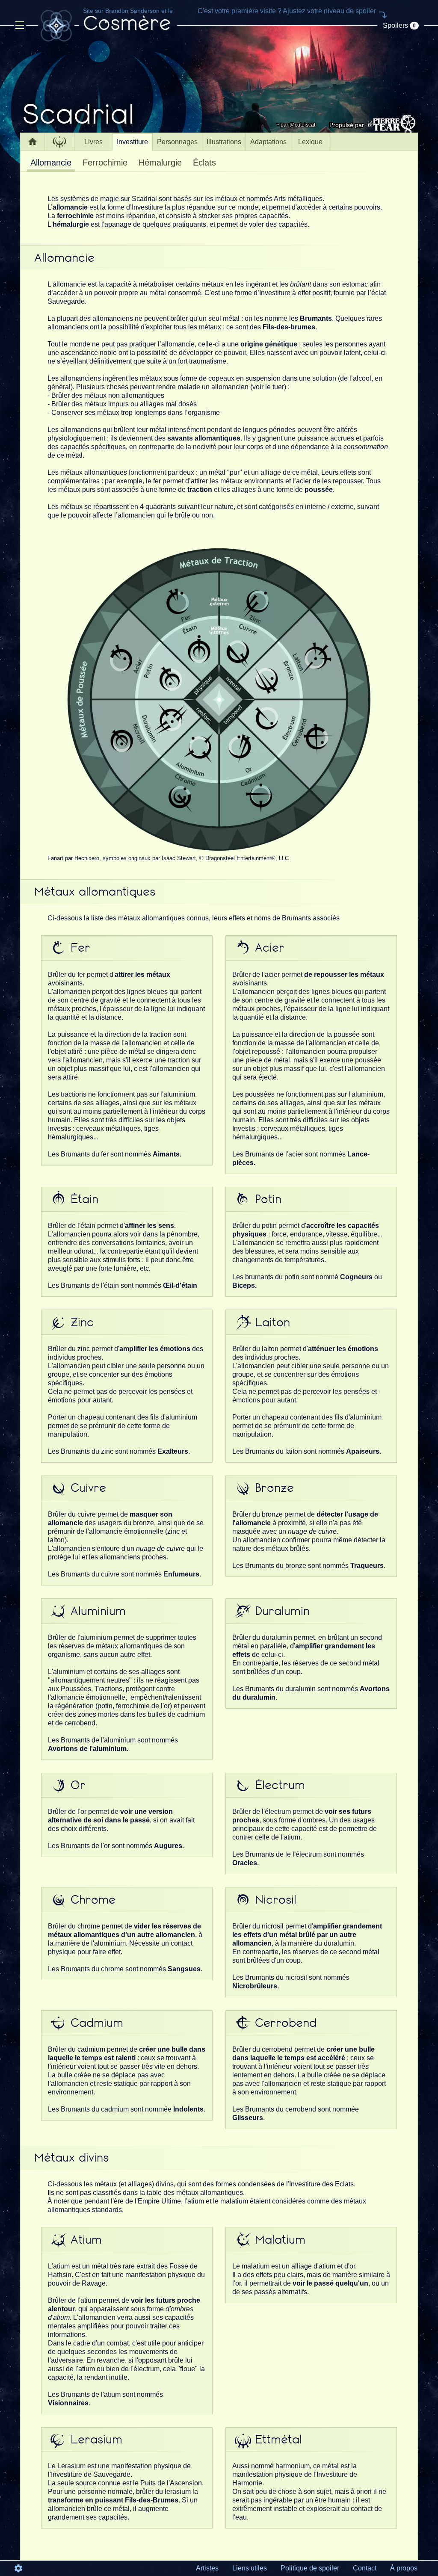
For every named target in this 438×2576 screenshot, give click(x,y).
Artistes (207, 2568)
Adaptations (268, 142)
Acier (270, 948)
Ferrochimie (105, 163)
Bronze (274, 1488)
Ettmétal (278, 2440)
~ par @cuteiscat (296, 125)
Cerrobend (286, 2023)
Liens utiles (250, 2568)
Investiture (132, 142)
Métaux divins (71, 2158)
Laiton (272, 1322)
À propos (404, 2568)
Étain (84, 1199)
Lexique (310, 142)
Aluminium (98, 1611)
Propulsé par (347, 125)
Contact (365, 2568)
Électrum (280, 1785)
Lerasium (96, 2440)
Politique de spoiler (310, 2568)
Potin (268, 1199)
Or (78, 1785)
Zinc (82, 1322)
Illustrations (224, 142)
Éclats (204, 163)
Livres (93, 142)
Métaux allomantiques (95, 892)
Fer (80, 948)
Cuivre (88, 1488)
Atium (86, 2240)
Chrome (93, 1900)
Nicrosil (276, 1900)
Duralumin (282, 1611)
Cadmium (97, 2023)
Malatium (280, 2240)
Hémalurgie (160, 163)
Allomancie (51, 163)
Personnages (177, 142)
